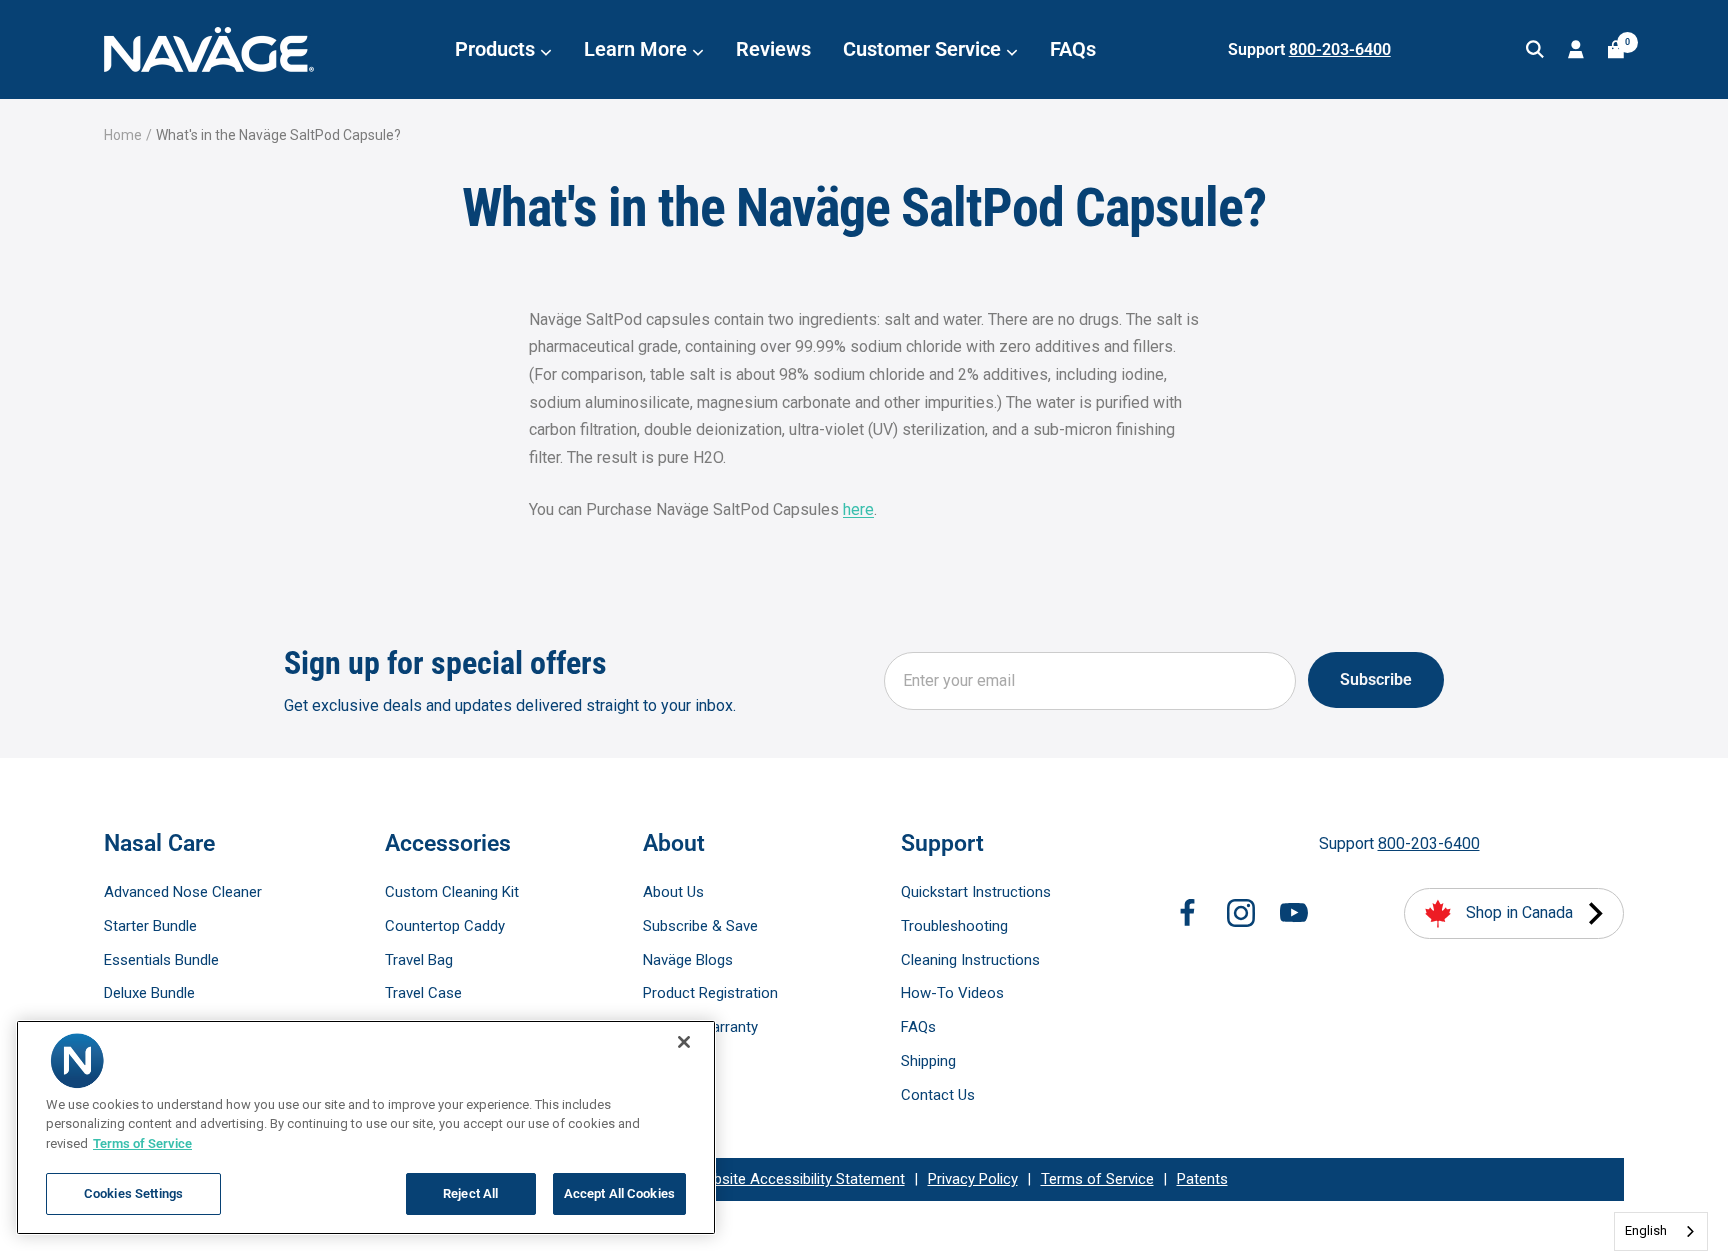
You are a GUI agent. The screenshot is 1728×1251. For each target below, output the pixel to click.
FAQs (1073, 49)
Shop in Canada (1519, 912)
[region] (366, 1127)
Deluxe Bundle (149, 993)
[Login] (1576, 49)
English (1646, 1230)
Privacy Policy (973, 1179)
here (858, 509)
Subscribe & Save (700, 926)
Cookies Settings (133, 1193)
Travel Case (423, 993)
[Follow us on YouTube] (1294, 913)
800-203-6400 (1340, 49)
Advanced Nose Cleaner (183, 892)
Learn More (638, 49)
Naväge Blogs (688, 960)
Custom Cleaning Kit (452, 892)
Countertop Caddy (445, 926)
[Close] (684, 1042)
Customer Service (924, 49)
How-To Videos (952, 993)
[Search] (1535, 49)
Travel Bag (419, 960)
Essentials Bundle (161, 960)
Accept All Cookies (619, 1193)
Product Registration (710, 993)
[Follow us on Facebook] (1188, 913)
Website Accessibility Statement (799, 1179)
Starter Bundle (150, 926)
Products (497, 49)
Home (123, 135)
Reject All (470, 1193)
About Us (673, 892)
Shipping (928, 1061)
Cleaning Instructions (970, 960)
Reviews (773, 49)
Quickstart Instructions (976, 892)
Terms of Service (1097, 1179)
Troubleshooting (954, 926)
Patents (1202, 1179)
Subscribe (1376, 679)
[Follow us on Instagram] (1241, 913)
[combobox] (1661, 1231)
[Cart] (1616, 49)
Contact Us (938, 1095)
